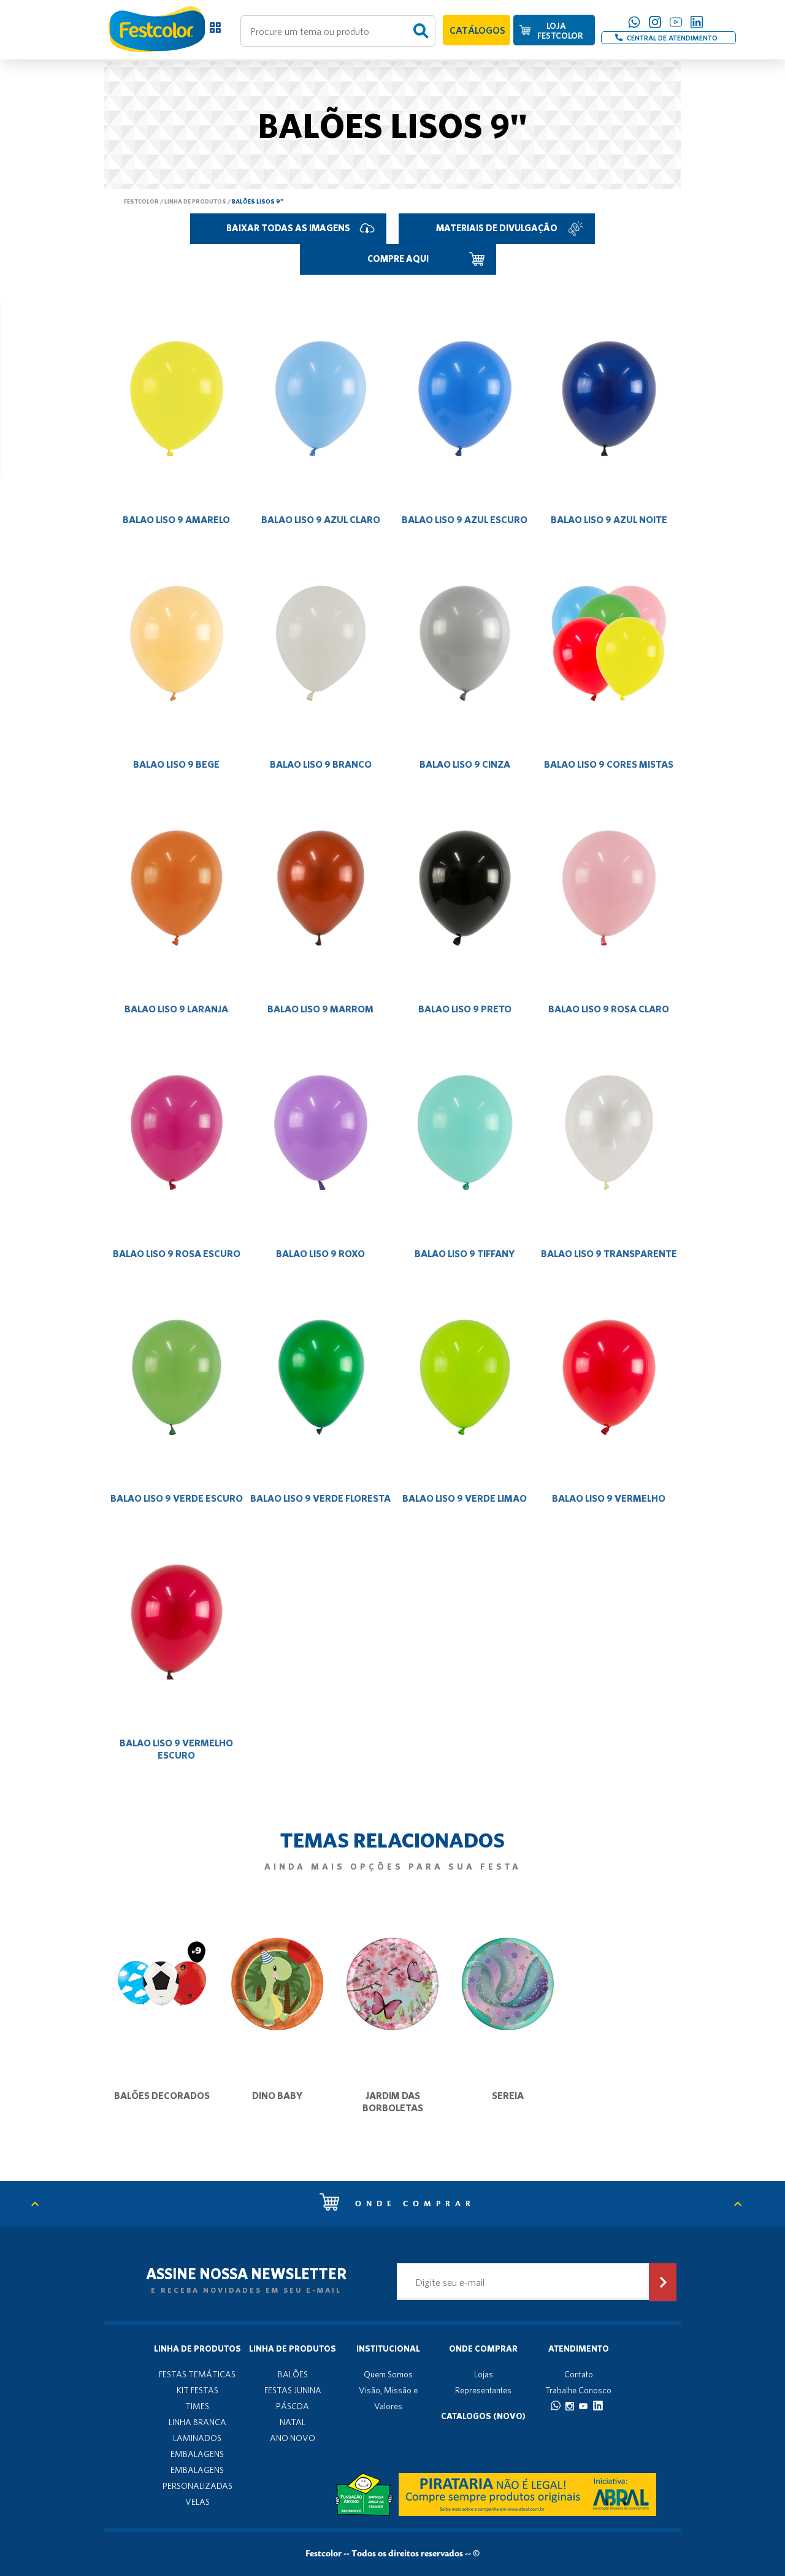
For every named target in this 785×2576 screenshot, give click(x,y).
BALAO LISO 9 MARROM (320, 1009)
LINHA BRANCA (197, 2422)
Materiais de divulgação (497, 228)
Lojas (484, 2374)
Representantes (483, 2390)
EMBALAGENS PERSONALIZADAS (197, 2478)
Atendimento (579, 2349)
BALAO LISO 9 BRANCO (321, 764)
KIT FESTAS (197, 2390)
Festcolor (141, 201)
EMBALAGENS (197, 2454)
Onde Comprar (483, 2349)
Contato (579, 2374)
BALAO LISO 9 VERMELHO (609, 1498)
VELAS (197, 2502)
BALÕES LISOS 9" (258, 201)
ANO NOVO (293, 2438)
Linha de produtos (195, 201)
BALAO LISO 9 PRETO (465, 1009)
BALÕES (293, 2374)
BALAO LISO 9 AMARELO (176, 519)
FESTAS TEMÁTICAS (197, 2374)
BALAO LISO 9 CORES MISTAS (609, 764)
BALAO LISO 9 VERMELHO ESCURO (176, 1749)
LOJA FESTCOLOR (560, 31)
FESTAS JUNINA (293, 2390)
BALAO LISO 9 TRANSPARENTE (609, 1253)
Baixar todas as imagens (288, 228)
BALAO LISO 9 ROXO (320, 1253)
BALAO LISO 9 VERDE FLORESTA (320, 1498)
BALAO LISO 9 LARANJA (176, 1009)
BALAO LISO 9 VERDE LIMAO (465, 1498)
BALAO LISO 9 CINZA (465, 764)
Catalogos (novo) (483, 2416)
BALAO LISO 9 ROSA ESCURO (177, 1253)
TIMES (197, 2406)
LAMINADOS (197, 2438)
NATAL (293, 2422)
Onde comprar (412, 2204)
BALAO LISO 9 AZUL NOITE (609, 519)
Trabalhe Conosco (578, 2390)
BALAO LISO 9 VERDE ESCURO (177, 1498)
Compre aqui (398, 258)
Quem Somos (388, 2374)
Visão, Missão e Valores (388, 2398)
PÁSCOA (293, 2406)
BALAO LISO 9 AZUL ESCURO (465, 519)
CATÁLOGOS (477, 30)
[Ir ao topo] (41, 2204)
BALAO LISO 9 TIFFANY (465, 1253)
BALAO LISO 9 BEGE (176, 764)
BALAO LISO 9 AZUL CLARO (321, 519)
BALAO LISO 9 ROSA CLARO (609, 1009)
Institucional (388, 2349)
